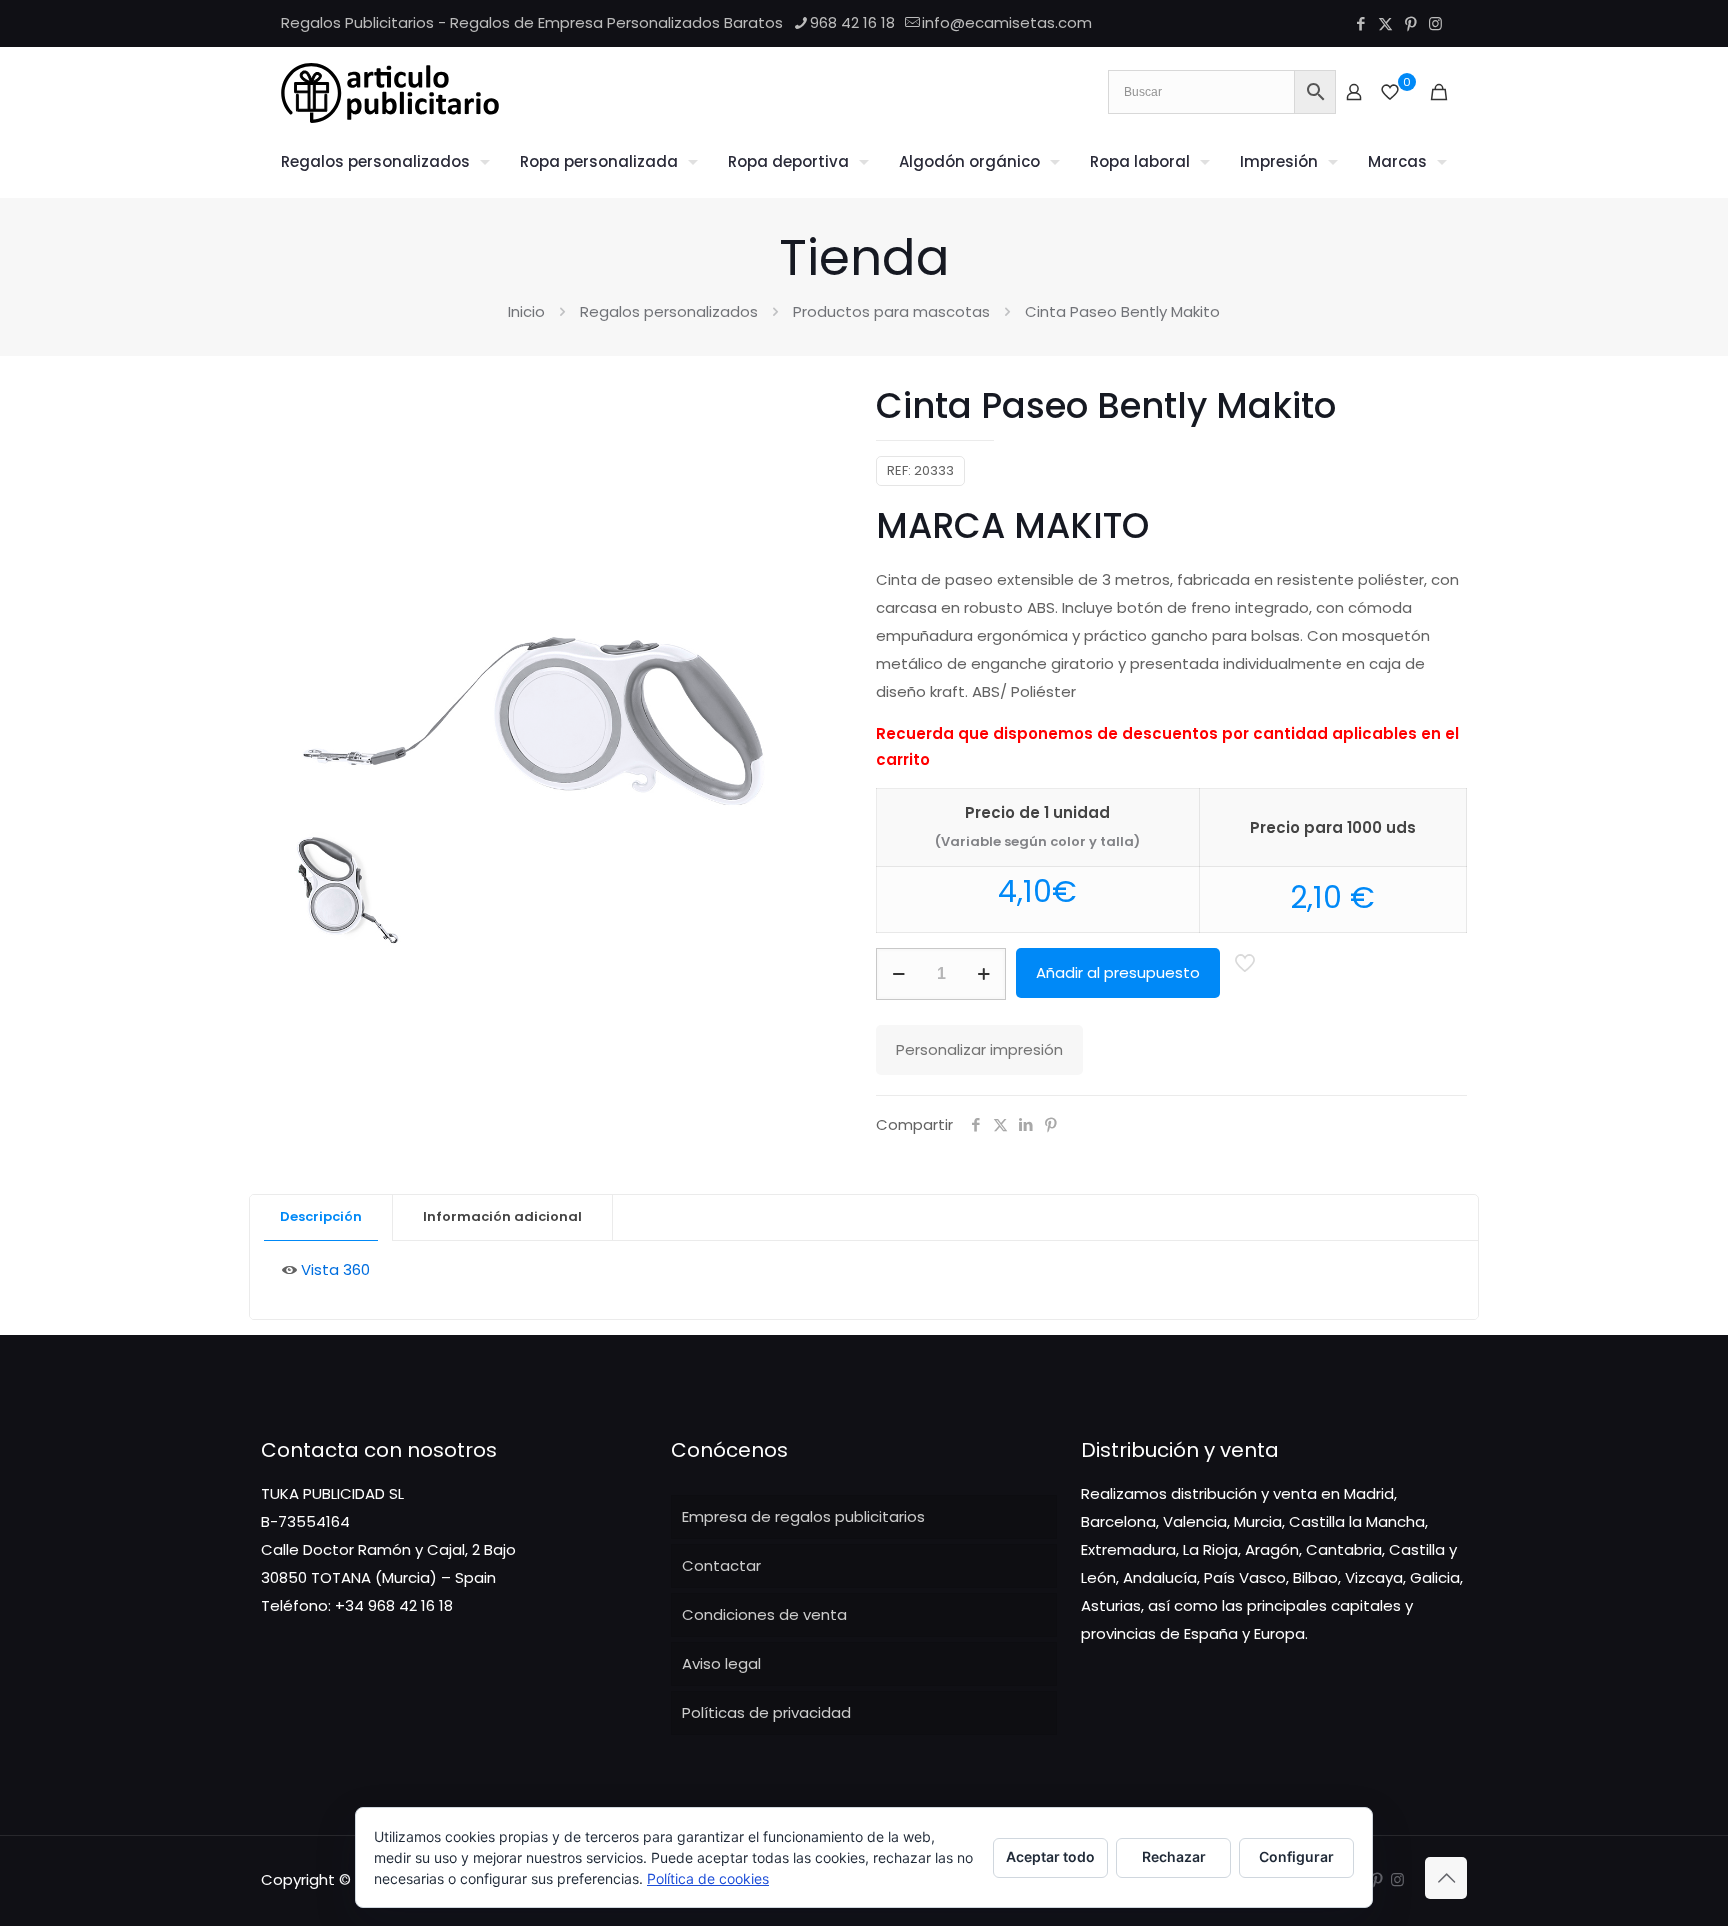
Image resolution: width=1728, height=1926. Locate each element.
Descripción (321, 1216)
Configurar (1296, 1856)
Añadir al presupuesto (1118, 972)
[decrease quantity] (898, 974)
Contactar (721, 1565)
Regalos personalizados (669, 311)
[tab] (321, 1217)
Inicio (526, 311)
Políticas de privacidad (766, 1712)
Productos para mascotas (891, 311)
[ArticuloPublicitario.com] (390, 92)
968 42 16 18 (852, 22)
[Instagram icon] (1435, 23)
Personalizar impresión (979, 1049)
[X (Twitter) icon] (1385, 23)
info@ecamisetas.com (1007, 22)
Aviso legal (721, 1663)
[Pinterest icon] (1410, 23)
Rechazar (1174, 1856)
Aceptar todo (1050, 1856)
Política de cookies (708, 1878)
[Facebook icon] (1360, 23)
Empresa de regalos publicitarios (803, 1516)
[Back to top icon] (1446, 1878)
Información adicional (502, 1216)
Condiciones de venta (764, 1614)
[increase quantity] (983, 974)
